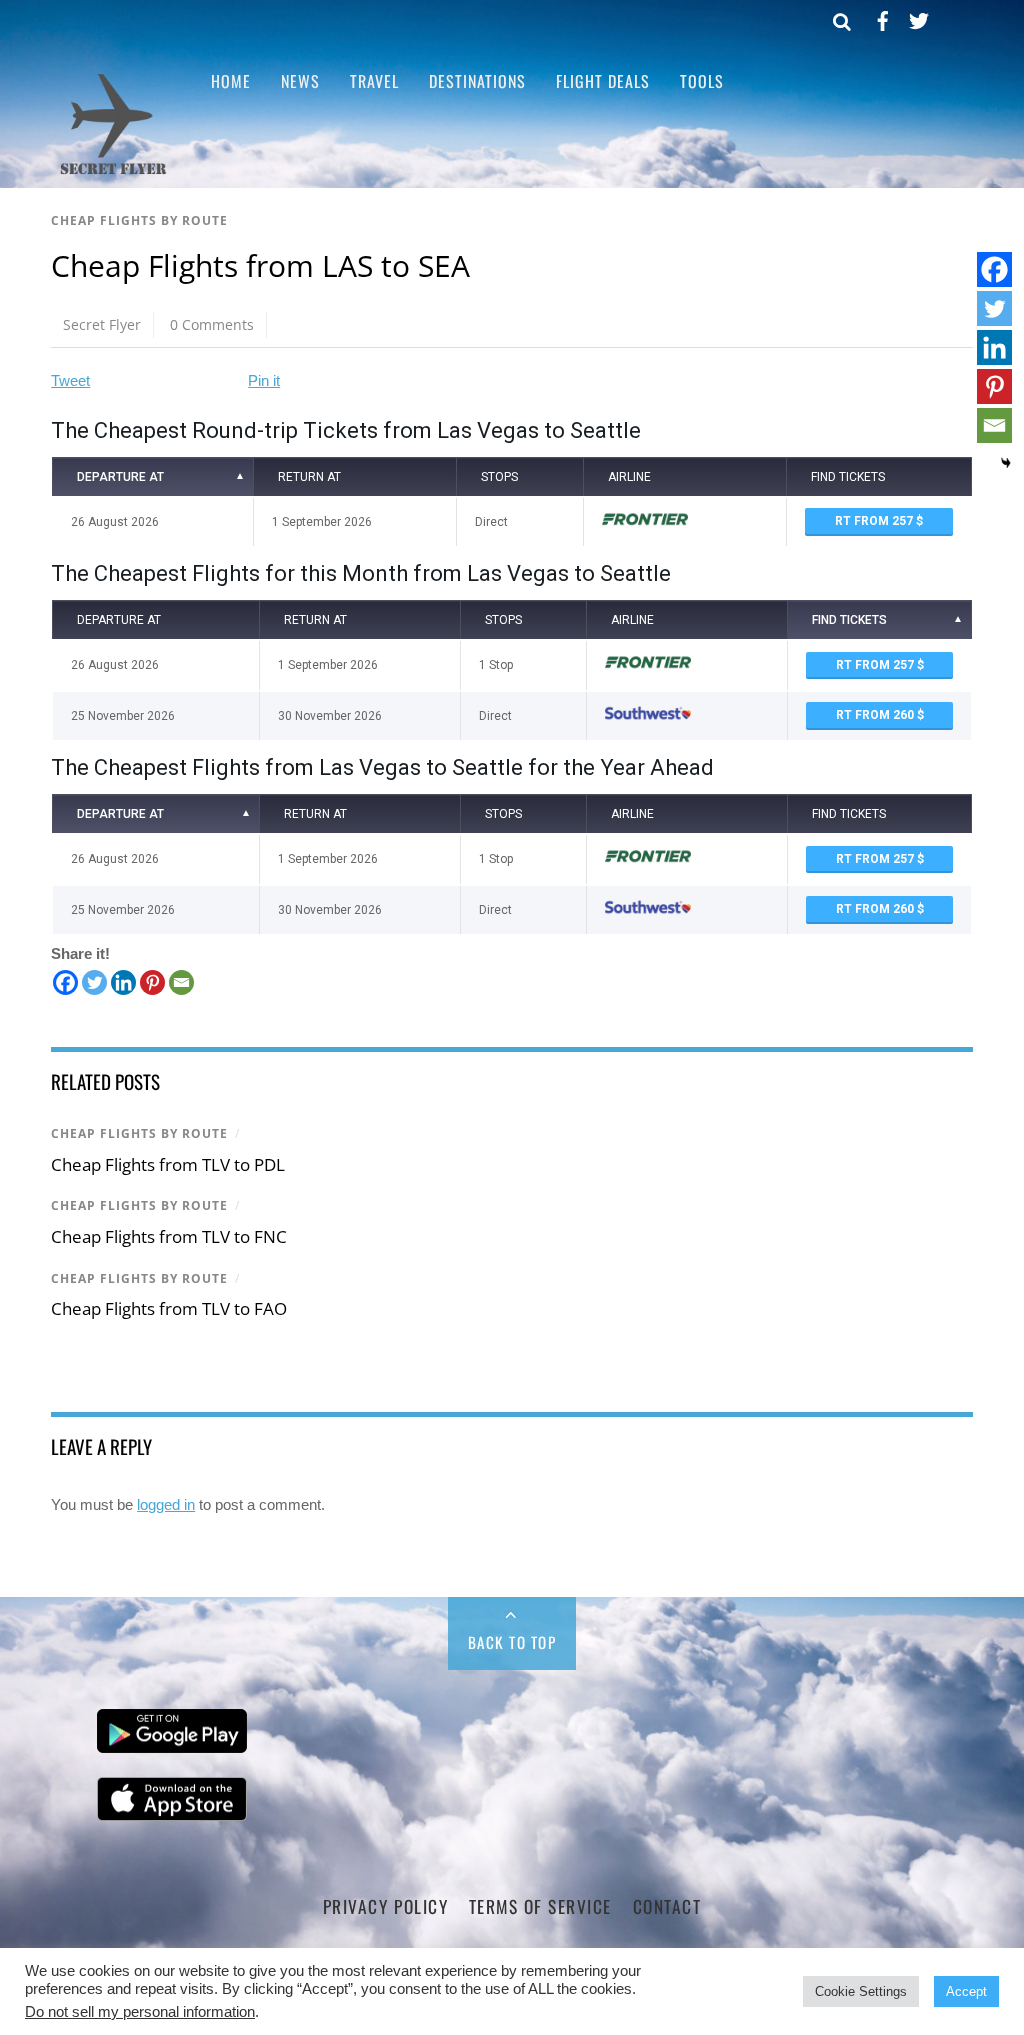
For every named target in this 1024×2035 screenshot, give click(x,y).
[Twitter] (94, 982)
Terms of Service (540, 1906)
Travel (374, 81)
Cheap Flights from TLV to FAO (169, 1308)
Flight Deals (603, 81)
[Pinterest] (152, 982)
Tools (702, 81)
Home (231, 81)
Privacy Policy (385, 1906)
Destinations (477, 81)
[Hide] (1006, 463)
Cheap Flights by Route (139, 220)
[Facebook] (65, 982)
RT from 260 (876, 715)
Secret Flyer (102, 324)
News (300, 81)
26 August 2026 (115, 522)
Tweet (70, 380)
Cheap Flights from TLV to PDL (168, 1164)
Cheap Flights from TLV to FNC (169, 1236)
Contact (667, 1906)
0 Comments (212, 324)
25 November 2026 (123, 716)
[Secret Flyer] (113, 172)
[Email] (181, 982)
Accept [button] (966, 1991)
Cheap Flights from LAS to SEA (260, 265)
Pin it (264, 380)
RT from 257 (875, 521)
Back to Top (512, 1642)
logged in (166, 1504)
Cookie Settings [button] (861, 1991)
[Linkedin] (123, 982)
